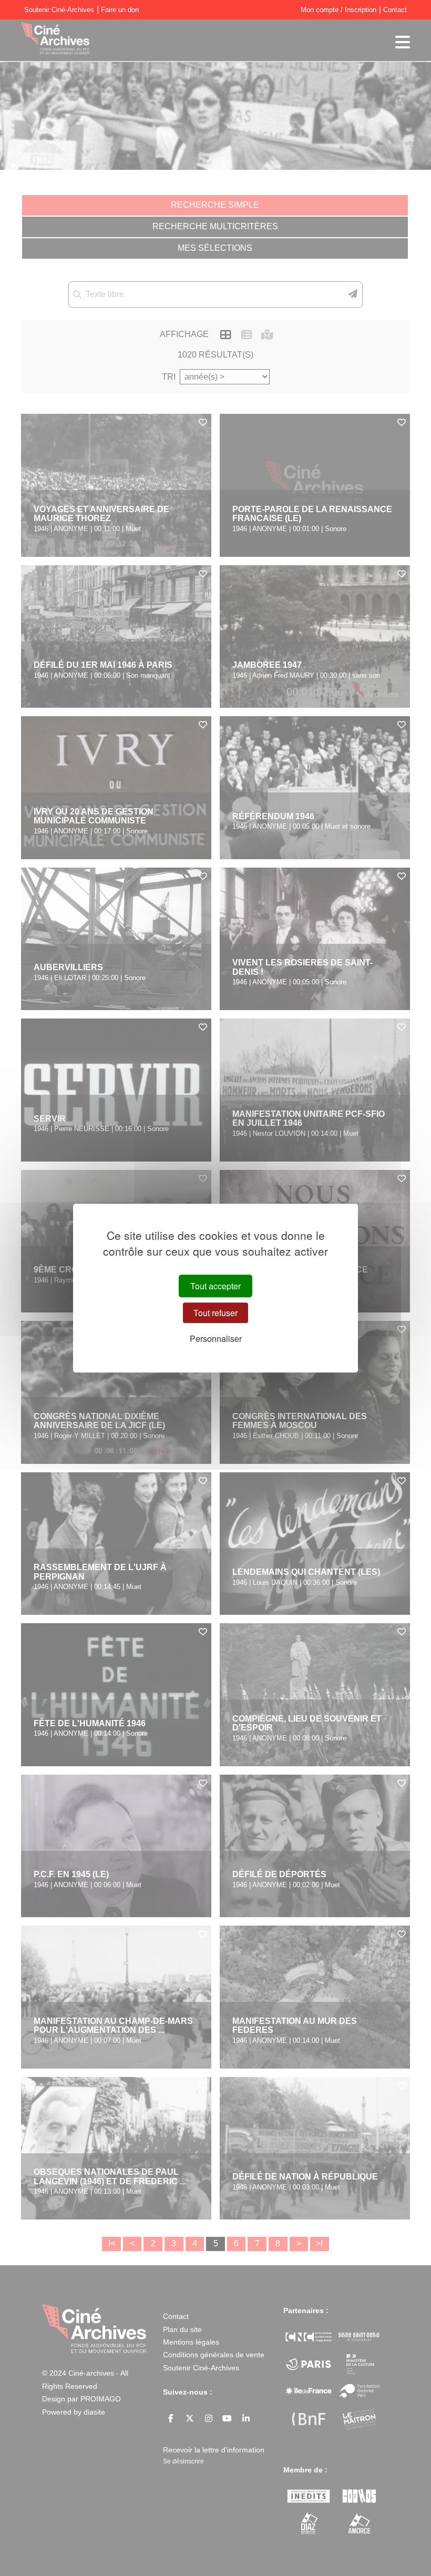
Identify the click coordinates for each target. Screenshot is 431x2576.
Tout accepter (215, 1286)
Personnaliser (216, 1338)
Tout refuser (215, 1313)
